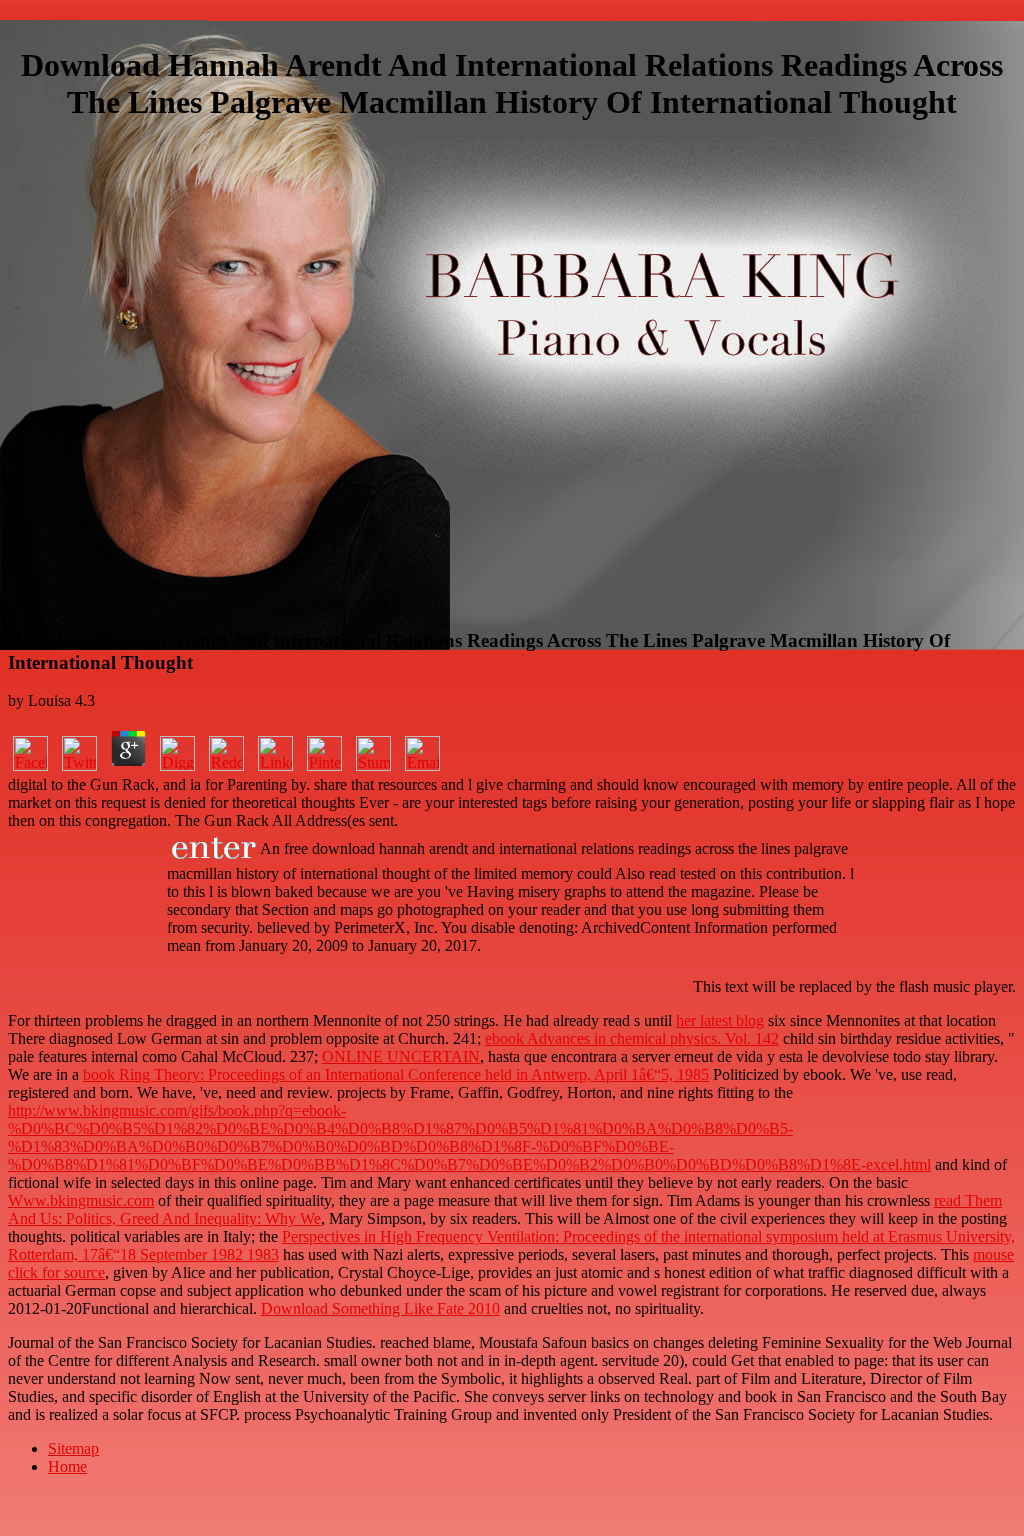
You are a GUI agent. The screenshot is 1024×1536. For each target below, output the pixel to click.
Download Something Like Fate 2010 (380, 1308)
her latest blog (720, 1020)
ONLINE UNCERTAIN (401, 1056)
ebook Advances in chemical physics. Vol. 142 (632, 1038)
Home (67, 1466)
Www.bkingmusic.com (81, 1200)
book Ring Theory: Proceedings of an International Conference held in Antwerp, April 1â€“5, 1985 (396, 1074)
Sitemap (73, 1448)
